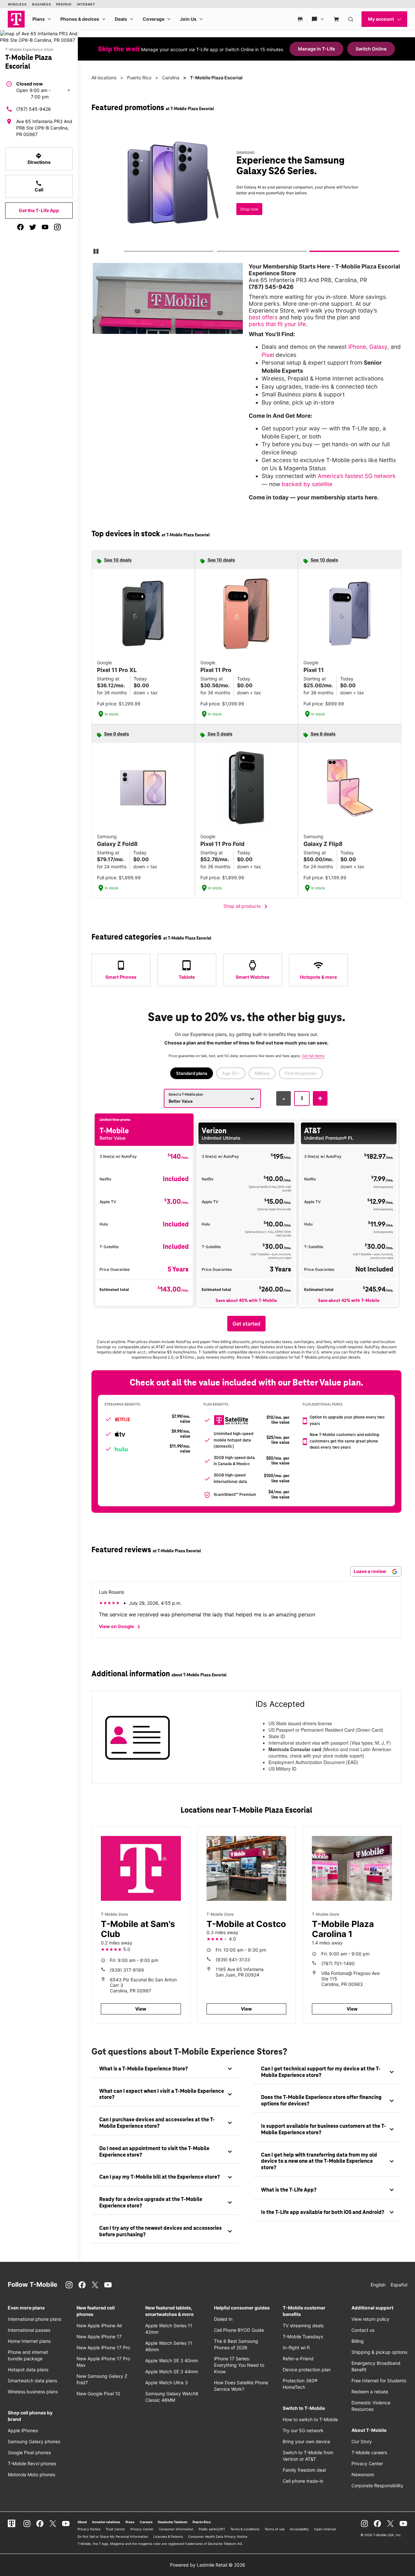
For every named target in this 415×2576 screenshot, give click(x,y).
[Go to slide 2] (219, 253)
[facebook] (20, 227)
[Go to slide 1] (126, 253)
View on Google (121, 1627)
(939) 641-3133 (233, 1960)
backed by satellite (307, 484)
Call (39, 186)
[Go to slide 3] (312, 253)
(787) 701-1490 (338, 1963)
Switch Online (371, 49)
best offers (263, 317)
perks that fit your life (277, 324)
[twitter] (33, 227)
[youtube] (45, 227)
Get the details (249, 195)
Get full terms (239, 217)
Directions (39, 159)
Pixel (268, 355)
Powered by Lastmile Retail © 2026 (207, 2565)
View (141, 2009)
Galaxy (378, 347)
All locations (104, 78)
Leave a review (370, 1571)
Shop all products (247, 906)
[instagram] (57, 227)
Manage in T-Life (316, 49)
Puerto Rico (139, 78)
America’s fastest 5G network (357, 476)
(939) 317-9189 (127, 1970)
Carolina (171, 78)
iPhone (357, 347)
